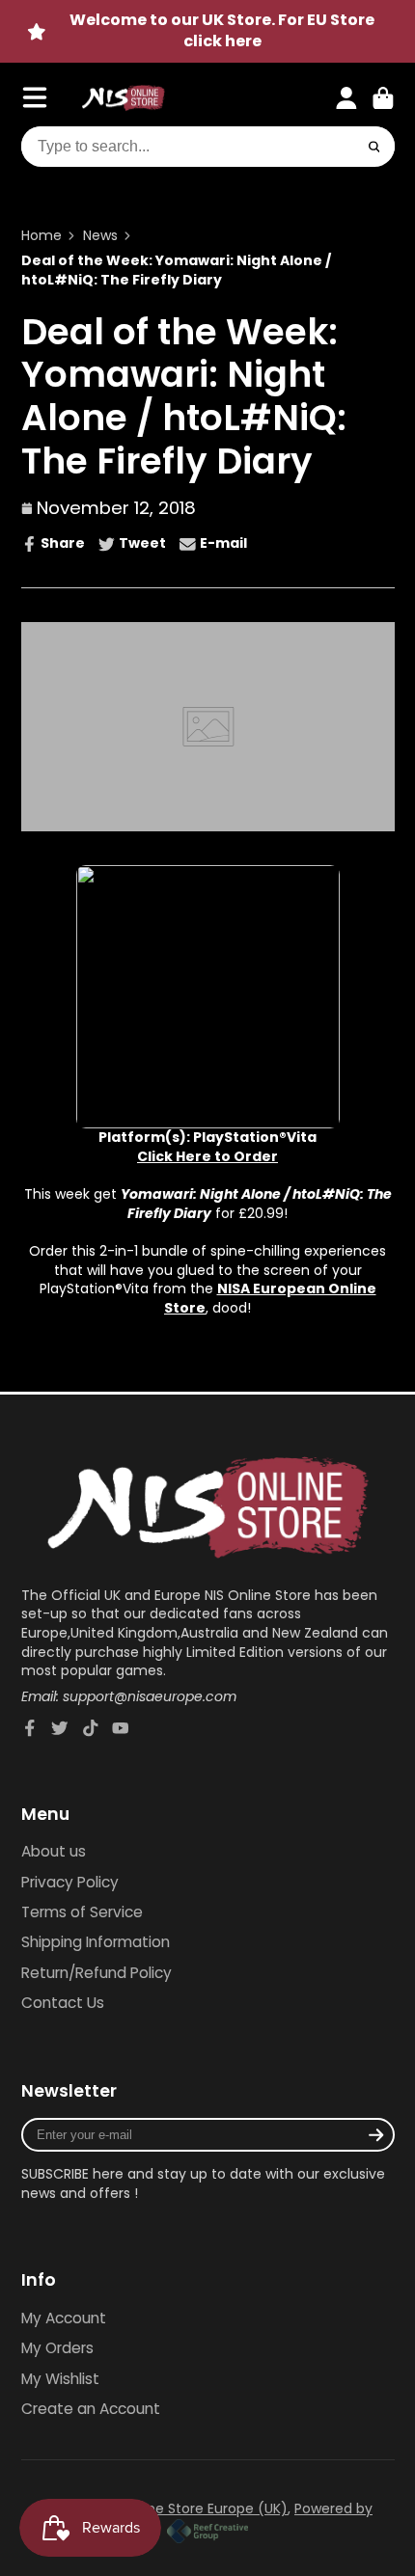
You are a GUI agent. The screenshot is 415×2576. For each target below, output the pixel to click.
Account (346, 98)
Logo (124, 98)
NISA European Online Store (270, 1298)
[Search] (374, 147)
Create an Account (91, 2409)
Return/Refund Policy (97, 1973)
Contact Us (63, 2003)
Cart (383, 98)
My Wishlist (60, 2379)
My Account (64, 2318)
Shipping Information (96, 1942)
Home (41, 236)
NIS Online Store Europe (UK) (193, 2508)
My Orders (57, 2348)
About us (54, 1851)
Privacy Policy (70, 1882)
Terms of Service (82, 1912)
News (100, 236)
